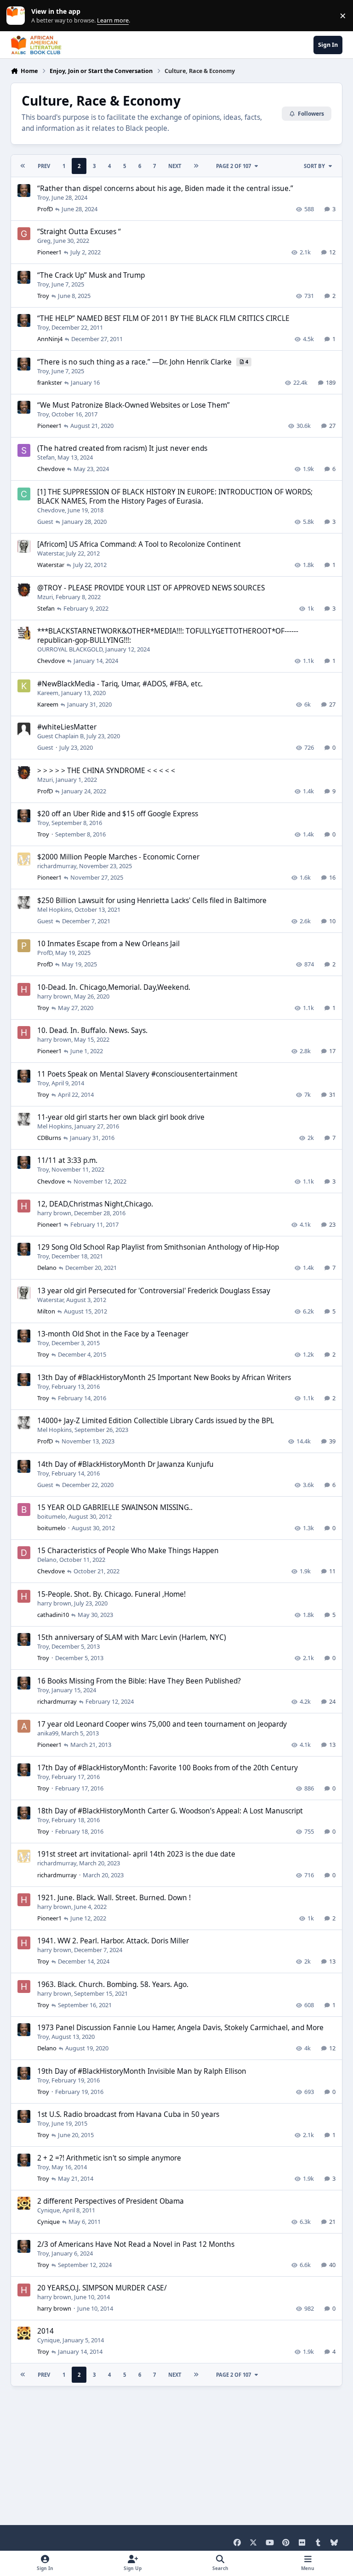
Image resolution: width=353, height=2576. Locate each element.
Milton (46, 1311)
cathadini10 (53, 1615)
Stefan (46, 457)
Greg (44, 241)
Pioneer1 (49, 252)
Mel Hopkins (54, 909)
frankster (50, 382)
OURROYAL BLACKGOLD (70, 649)
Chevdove (51, 469)
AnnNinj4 (50, 339)
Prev (44, 166)
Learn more (18, 16)
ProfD (45, 209)
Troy (43, 197)
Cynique (48, 2210)
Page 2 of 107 (233, 166)
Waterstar (50, 553)
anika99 (48, 1733)
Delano (47, 1268)
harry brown (54, 996)
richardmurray (57, 866)
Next (175, 166)
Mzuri (45, 597)
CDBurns (49, 1138)
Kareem (48, 693)
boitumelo (51, 1516)
